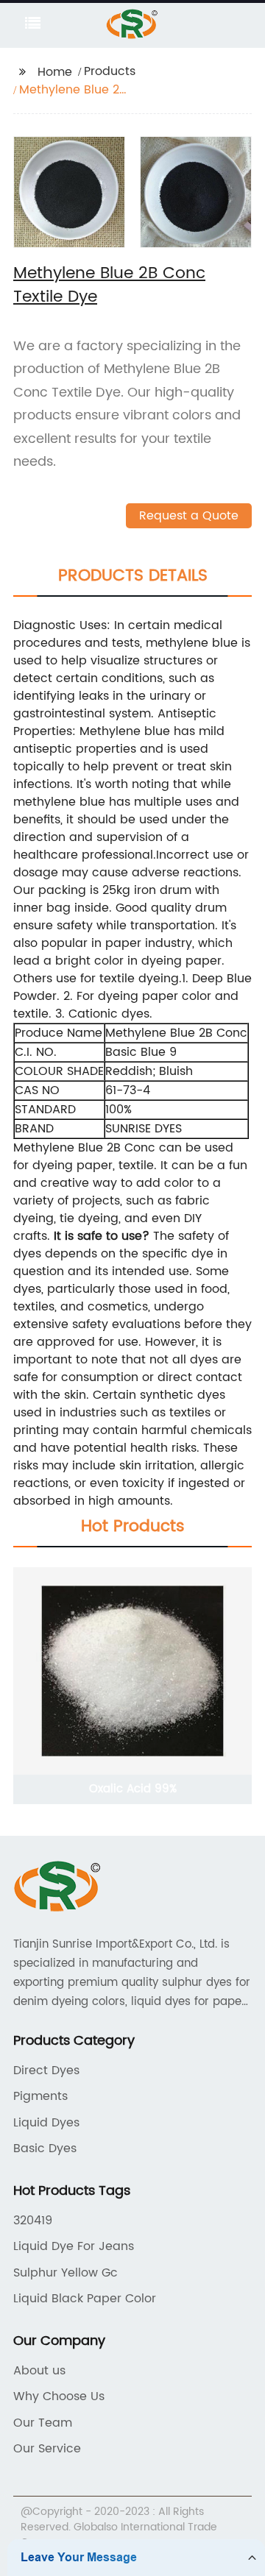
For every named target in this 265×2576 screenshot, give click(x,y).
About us (39, 2371)
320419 (33, 2221)
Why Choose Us (59, 2396)
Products (110, 71)
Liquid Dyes (46, 2123)
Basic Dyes (45, 2149)
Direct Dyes (46, 2071)
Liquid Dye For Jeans (74, 2246)
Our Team (43, 2423)
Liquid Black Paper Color (85, 2299)
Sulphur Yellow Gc (66, 2273)
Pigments (40, 2096)
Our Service (47, 2449)
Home (55, 72)
